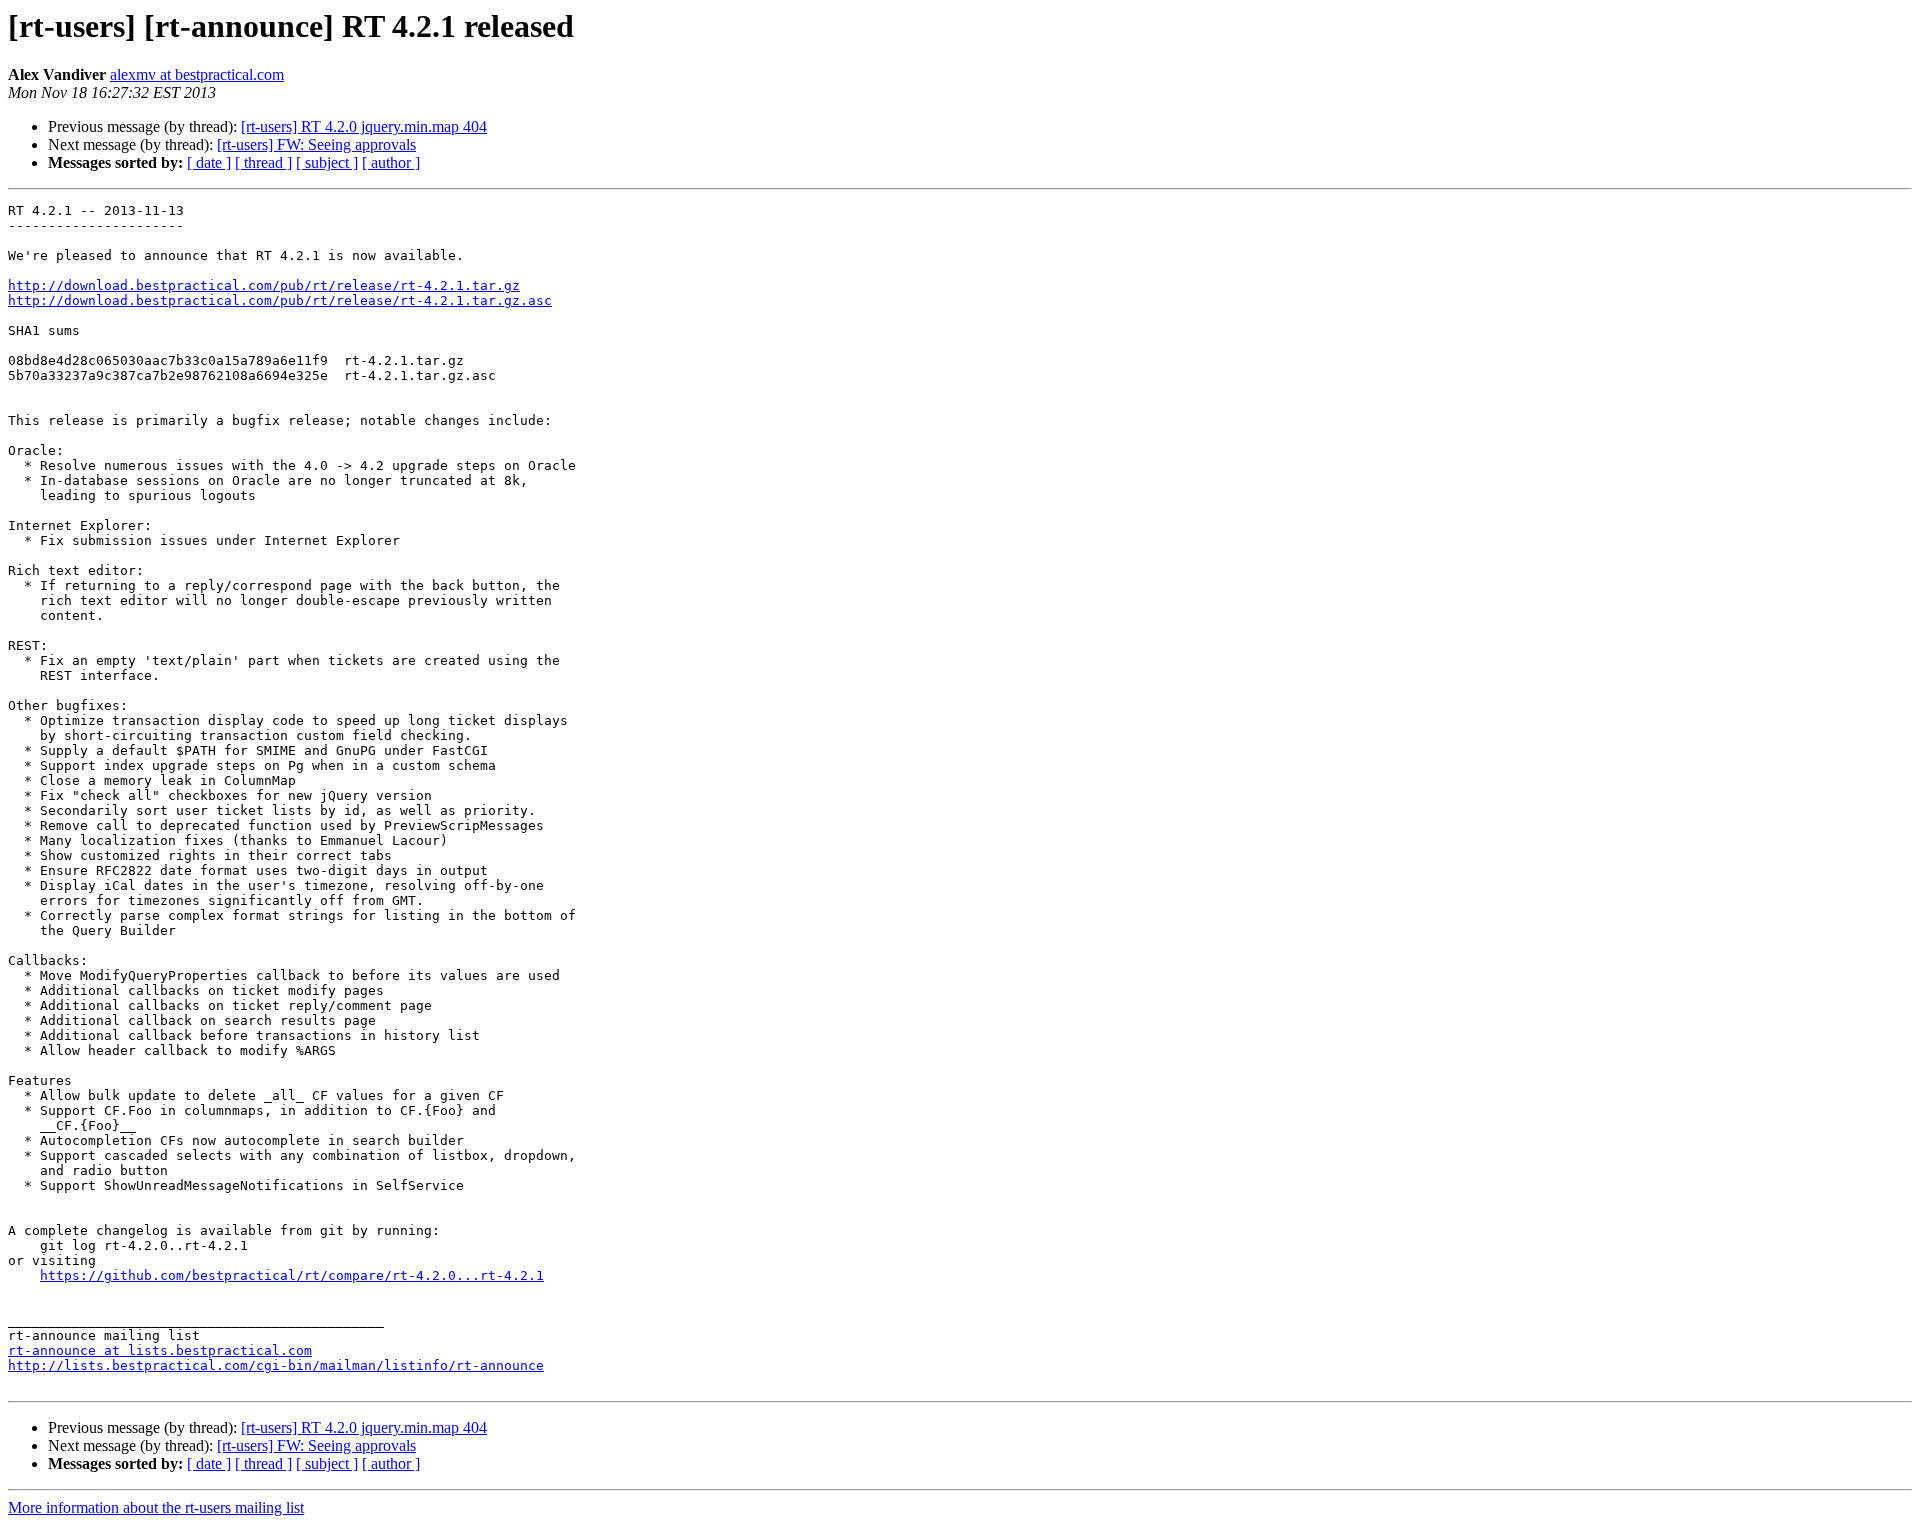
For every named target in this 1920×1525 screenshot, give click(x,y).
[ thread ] (263, 162)
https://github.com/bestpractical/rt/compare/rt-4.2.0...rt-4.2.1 (292, 1275)
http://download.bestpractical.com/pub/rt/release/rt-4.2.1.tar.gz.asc (280, 300)
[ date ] (209, 162)
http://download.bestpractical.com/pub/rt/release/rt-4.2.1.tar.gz (264, 285)
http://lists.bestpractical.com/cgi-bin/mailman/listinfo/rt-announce (276, 1365)
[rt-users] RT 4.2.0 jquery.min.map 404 (364, 126)
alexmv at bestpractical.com (197, 74)
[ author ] (391, 162)
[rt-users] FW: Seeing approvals (316, 144)
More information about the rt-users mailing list (156, 1507)
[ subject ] (327, 162)
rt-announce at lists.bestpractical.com (160, 1350)
